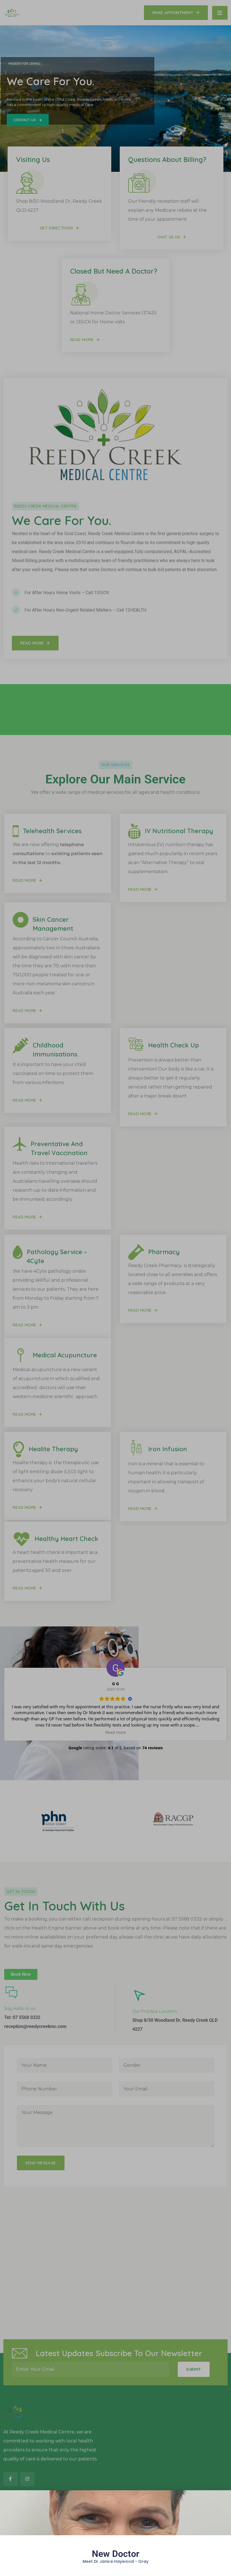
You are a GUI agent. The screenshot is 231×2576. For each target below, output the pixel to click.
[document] (115, 1288)
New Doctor (116, 2554)
